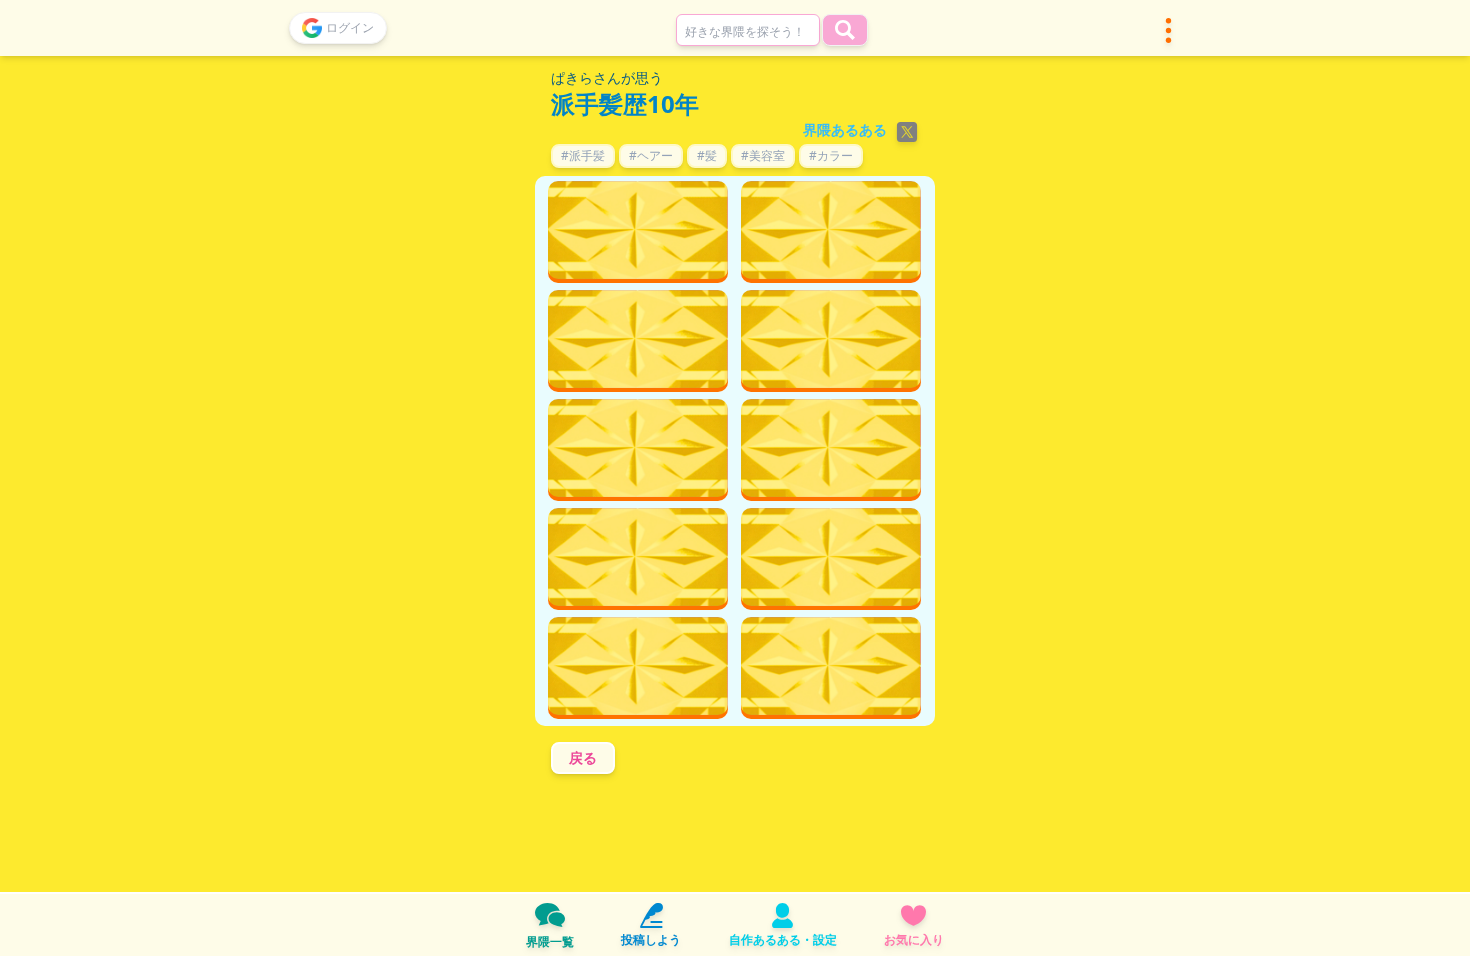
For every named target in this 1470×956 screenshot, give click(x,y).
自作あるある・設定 (783, 939)
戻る (583, 757)
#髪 (707, 155)
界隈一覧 (550, 941)
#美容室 (763, 155)
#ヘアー (651, 155)
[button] (1168, 30)
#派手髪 (583, 155)
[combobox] (748, 30)
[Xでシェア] (907, 132)
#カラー (831, 155)
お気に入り (914, 939)
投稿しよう (651, 939)
